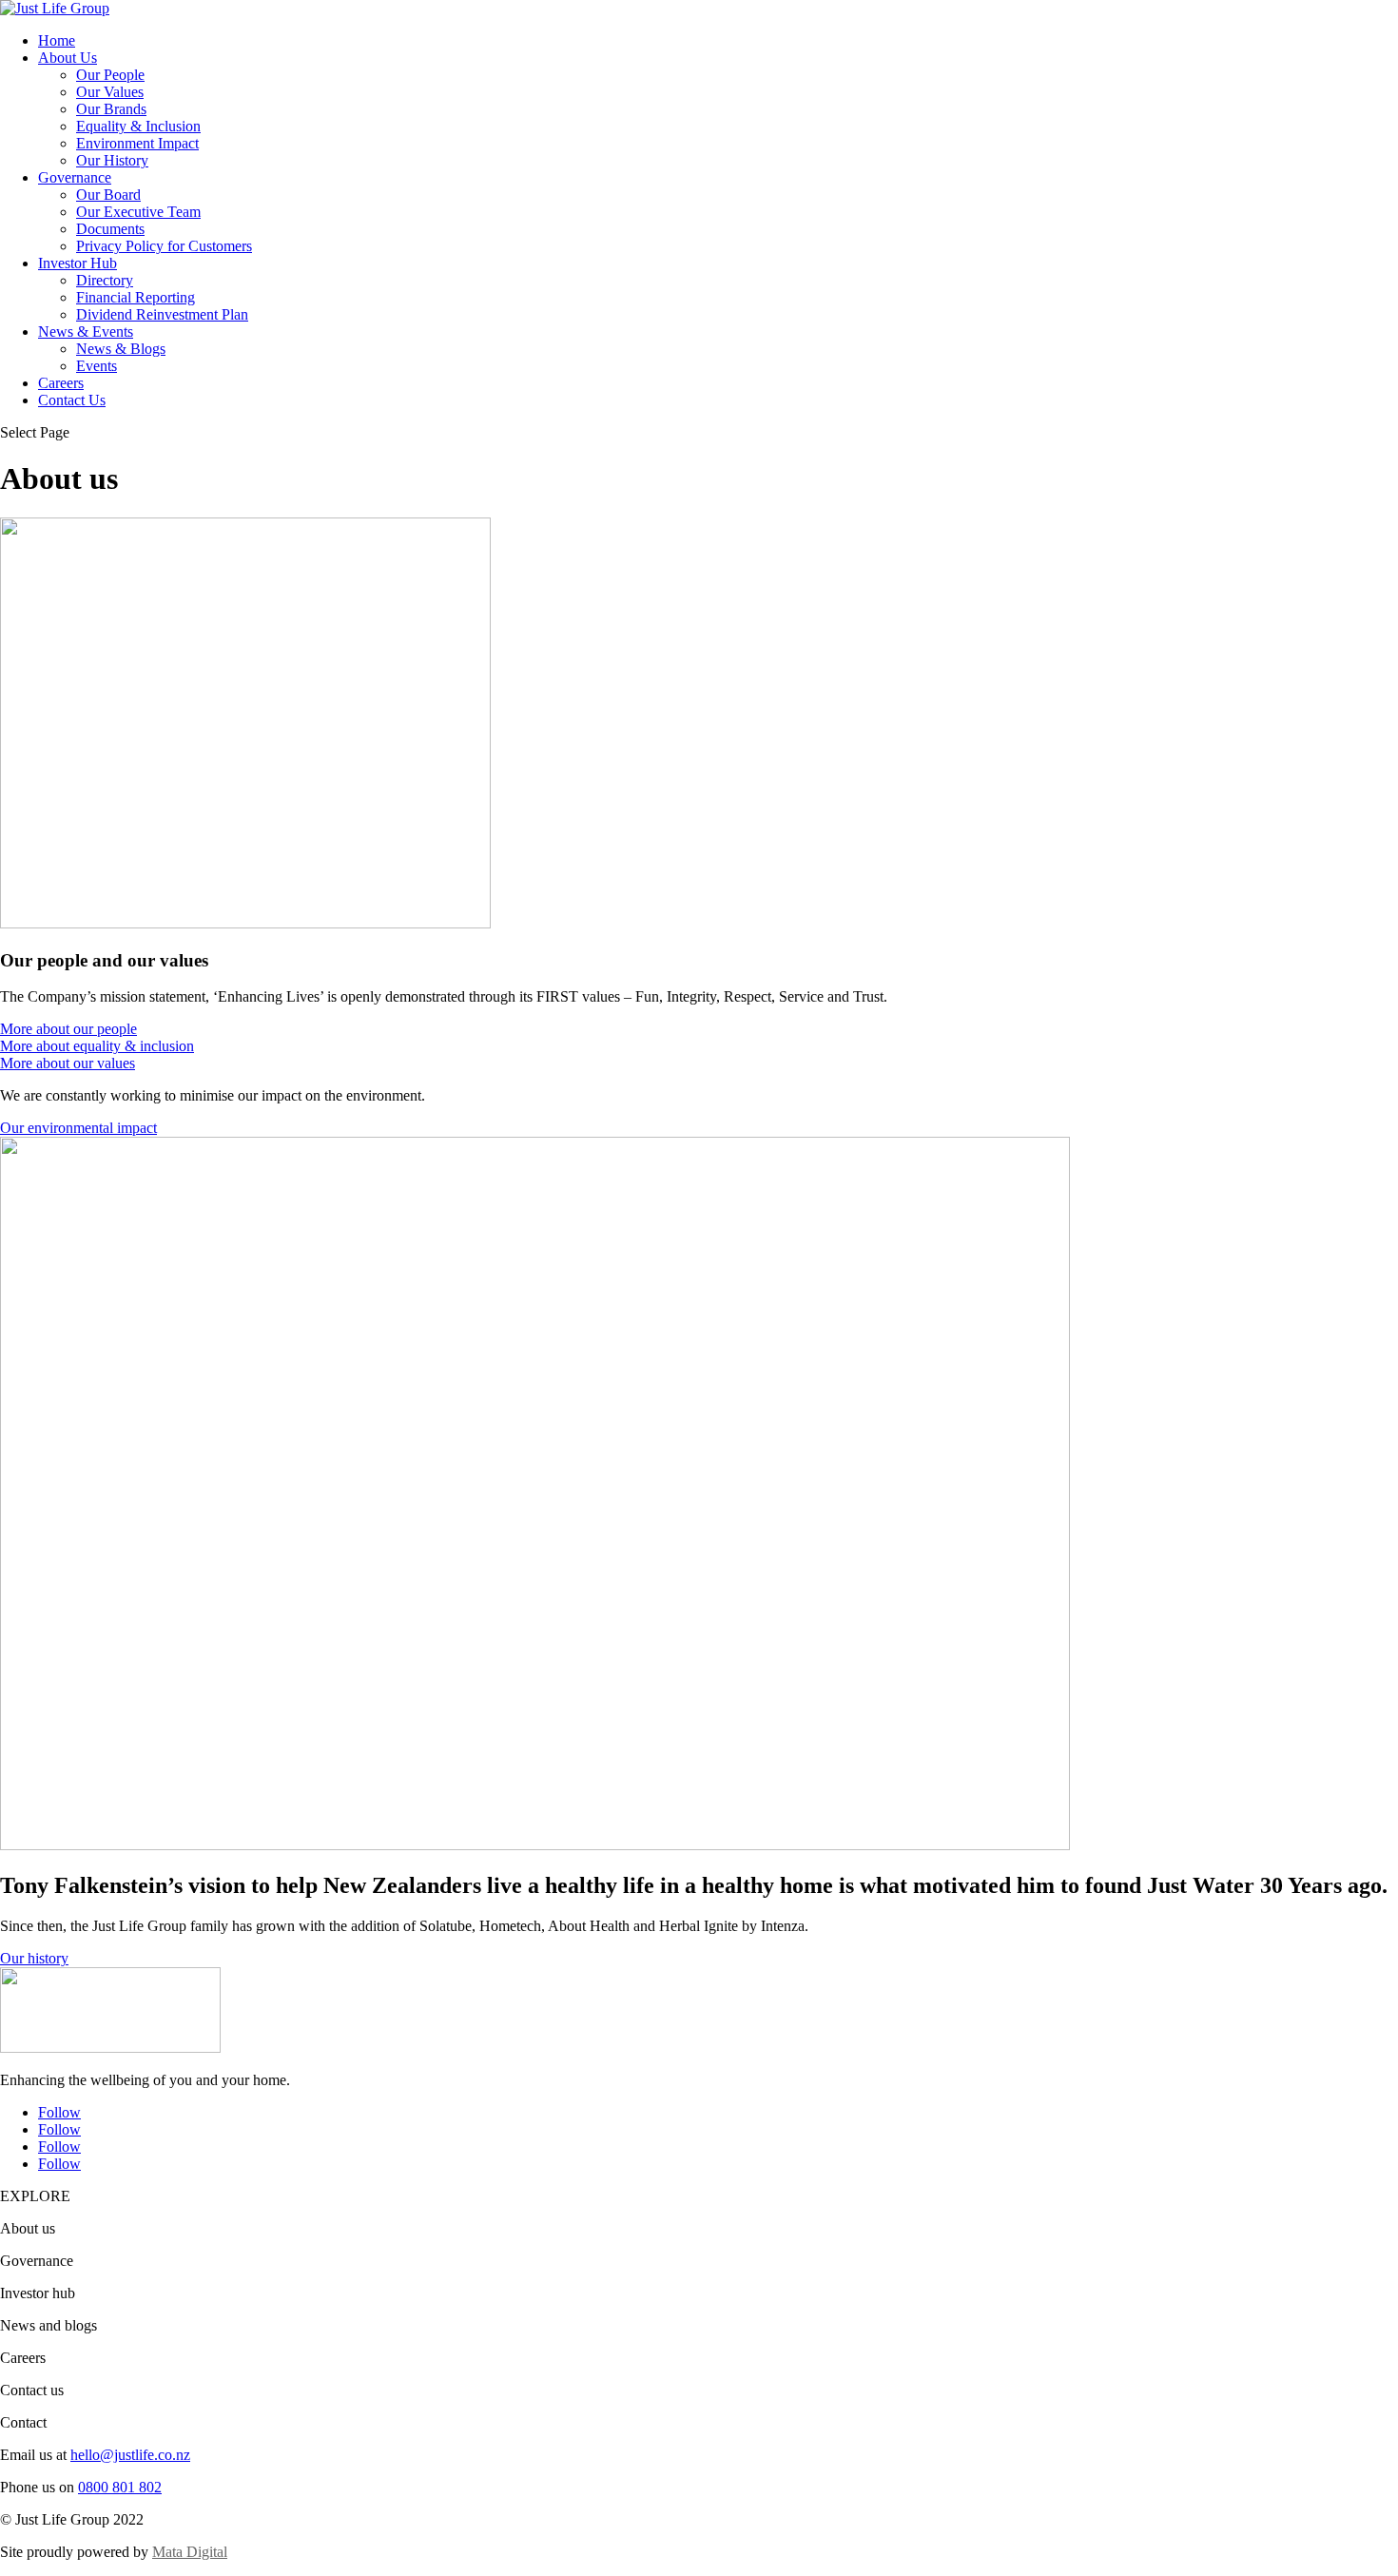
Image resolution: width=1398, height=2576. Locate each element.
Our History (112, 160)
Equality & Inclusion (138, 126)
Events (97, 366)
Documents (110, 229)
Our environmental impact (78, 1128)
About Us (68, 58)
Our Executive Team (138, 212)
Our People (110, 75)
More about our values (68, 1063)
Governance (75, 177)
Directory (105, 280)
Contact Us (72, 400)
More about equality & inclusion (97, 1046)
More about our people (68, 1029)
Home (57, 40)
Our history (34, 1958)
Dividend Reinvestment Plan (162, 314)
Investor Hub (78, 263)
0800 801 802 (120, 2487)
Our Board (108, 195)
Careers (61, 383)
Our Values (110, 92)
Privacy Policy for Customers (164, 246)
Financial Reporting (136, 297)
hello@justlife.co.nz (130, 2455)
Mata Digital (190, 2552)
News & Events (86, 332)
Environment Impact (137, 143)
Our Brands (111, 109)
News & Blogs (121, 349)
